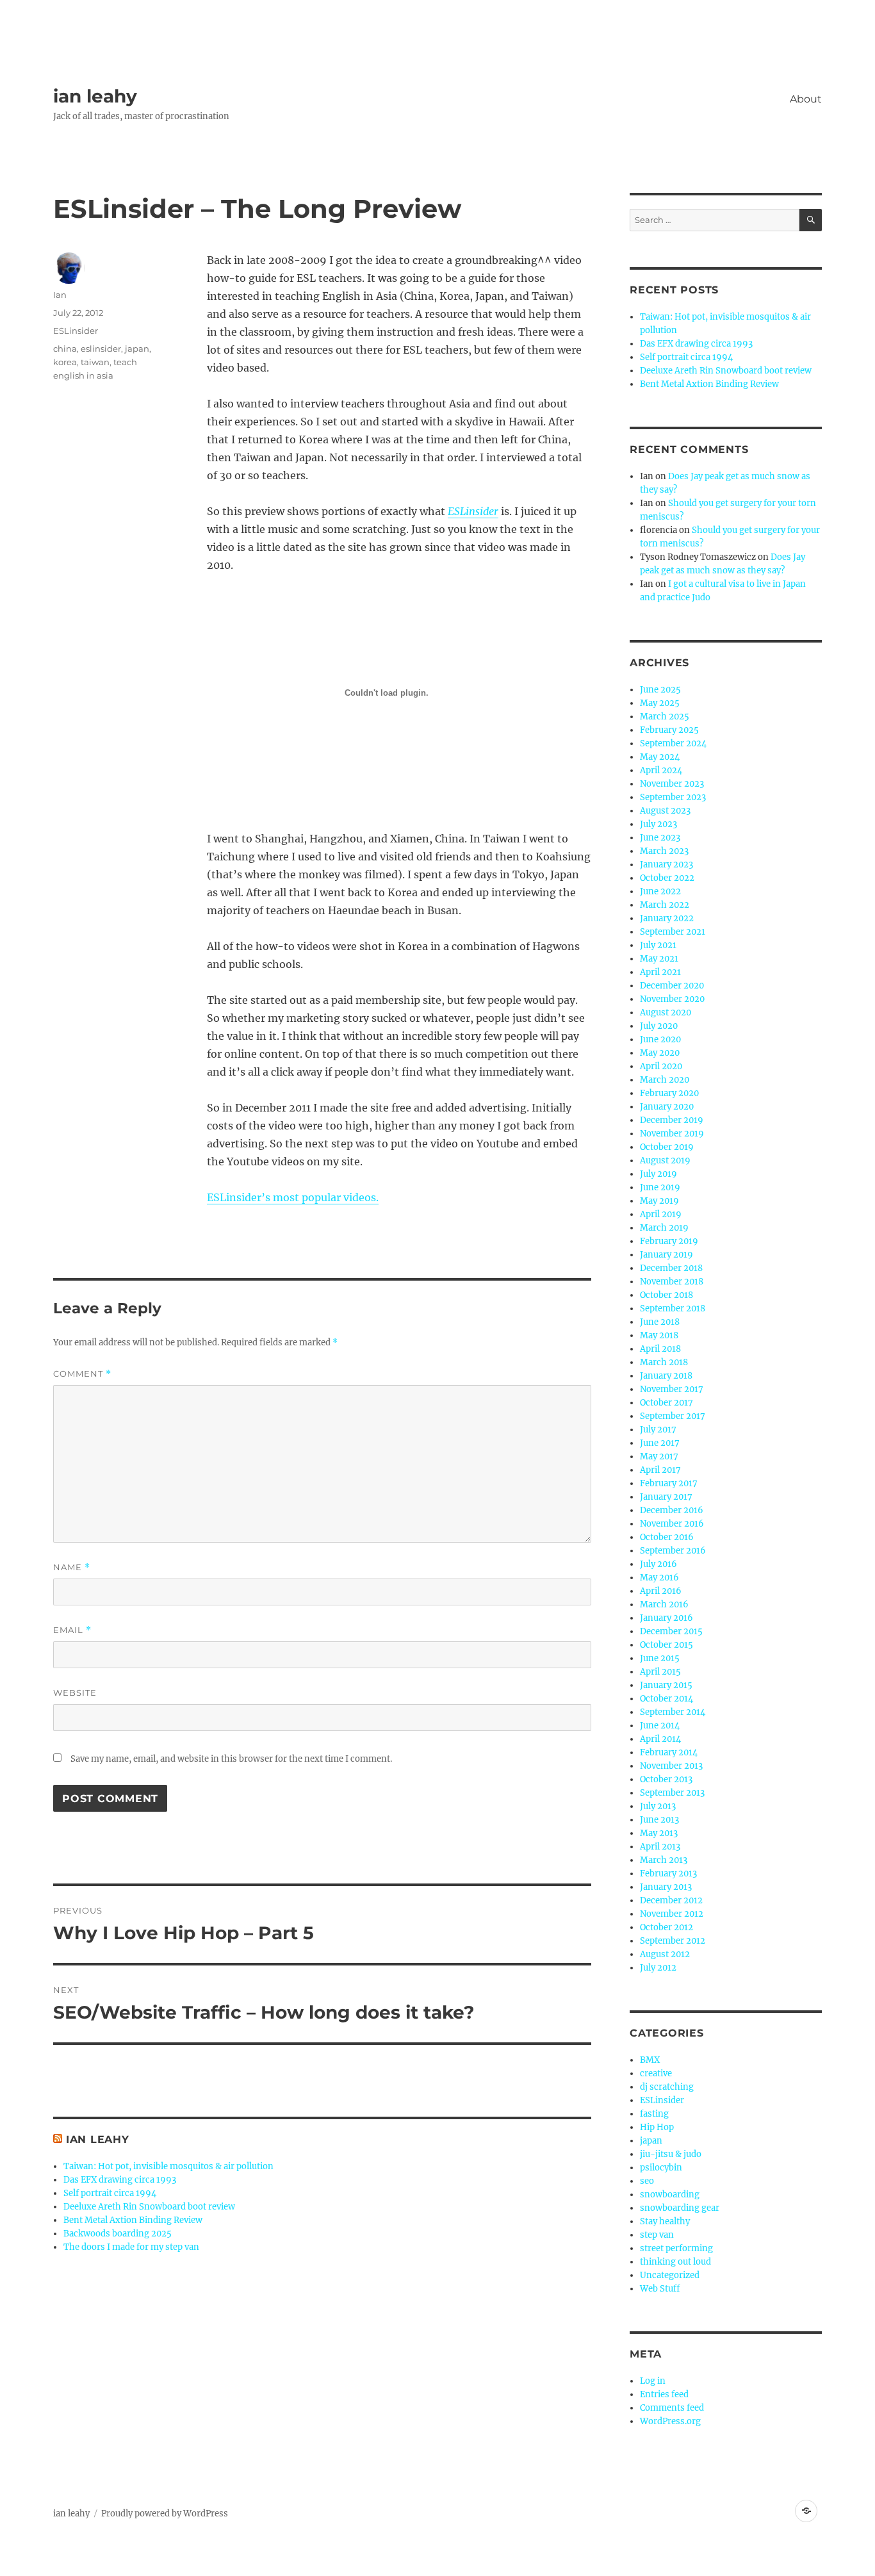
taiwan (95, 362)
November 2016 (672, 1524)
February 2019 (669, 1241)
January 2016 (666, 1618)
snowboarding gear (680, 2208)
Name (72, 1567)
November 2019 (672, 1134)
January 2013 (666, 1887)
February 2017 (669, 1483)
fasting (654, 2114)
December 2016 (672, 1510)
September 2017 (673, 1416)
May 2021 (659, 959)
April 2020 (661, 1066)
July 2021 (658, 945)
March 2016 (664, 1604)
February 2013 (668, 1874)
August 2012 (665, 1954)
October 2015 (666, 1645)
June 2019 (660, 1187)
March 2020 (665, 1080)
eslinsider (101, 349)
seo (647, 2181)
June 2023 (660, 838)
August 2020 (666, 1013)
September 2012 (673, 1941)
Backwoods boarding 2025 (118, 2234)
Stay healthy (665, 2221)
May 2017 (659, 1456)
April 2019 (661, 1214)
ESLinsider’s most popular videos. (293, 1197)
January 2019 (666, 1255)
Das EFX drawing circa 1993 (120, 2180)
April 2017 (660, 1470)
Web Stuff (660, 2289)
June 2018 (660, 1322)
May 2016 (659, 1578)
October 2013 (666, 1779)
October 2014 (666, 1699)
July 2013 (658, 1806)
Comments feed (672, 2408)
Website (75, 1693)
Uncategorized (670, 2275)
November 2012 (672, 1914)
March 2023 (664, 851)
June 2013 (659, 1820)
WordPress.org (670, 2421)
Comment (82, 1374)
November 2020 (672, 999)
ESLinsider (76, 331)
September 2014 (673, 1712)
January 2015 (666, 1685)
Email (72, 1630)
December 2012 (671, 1900)
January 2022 (667, 918)
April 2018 (660, 1349)
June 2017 (660, 1443)
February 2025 (669, 730)
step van (657, 2235)
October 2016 (667, 1537)
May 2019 (659, 1201)
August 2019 (665, 1161)
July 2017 (658, 1430)
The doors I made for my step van (131, 2247)
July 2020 (659, 1026)
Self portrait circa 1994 (110, 2193)
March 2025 (665, 717)
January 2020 (667, 1107)
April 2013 (660, 1847)
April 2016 (661, 1591)
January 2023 (666, 865)
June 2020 (660, 1039)
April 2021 (660, 972)
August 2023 (665, 811)
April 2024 (661, 770)
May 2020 (660, 1053)
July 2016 (658, 1564)
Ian (60, 295)
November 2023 (672, 784)
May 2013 (659, 1833)
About (806, 99)
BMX (650, 2060)
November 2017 (672, 1389)
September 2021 (673, 932)
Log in (653, 2381)
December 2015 (671, 1631)
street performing (676, 2248)
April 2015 (660, 1672)
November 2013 (671, 1766)
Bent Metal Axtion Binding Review (133, 2220)
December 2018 (671, 1268)
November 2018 (672, 1282)
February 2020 (669, 1093)
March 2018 (664, 1362)
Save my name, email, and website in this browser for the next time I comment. (231, 1759)
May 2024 (660, 757)
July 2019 (658, 1174)
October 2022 (667, 878)
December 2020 (672, 986)
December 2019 (672, 1120)
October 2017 (666, 1403)
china (65, 349)
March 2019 (664, 1228)
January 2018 (666, 1376)
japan (137, 349)
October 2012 (666, 1927)
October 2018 (666, 1295)
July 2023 (658, 824)
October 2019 (667, 1147)
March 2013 (664, 1860)
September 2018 (673, 1309)
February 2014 (669, 1752)
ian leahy (95, 96)
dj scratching (667, 2087)
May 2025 (660, 703)
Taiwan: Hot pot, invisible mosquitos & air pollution (168, 2166)
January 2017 (666, 1497)
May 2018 (659, 1335)
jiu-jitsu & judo (671, 2154)
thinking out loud (675, 2262)
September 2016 (673, 1551)
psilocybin (661, 2168)
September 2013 (672, 1793)
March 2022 (665, 905)
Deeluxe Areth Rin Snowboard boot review (149, 2207)
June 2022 (660, 891)
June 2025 (660, 690)
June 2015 (660, 1658)
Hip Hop (657, 2127)
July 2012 (658, 1968)
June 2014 (660, 1726)
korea (65, 362)
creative (656, 2073)
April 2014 (660, 1739)
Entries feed (664, 2394)
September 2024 (673, 743)
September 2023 (673, 797)
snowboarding (670, 2195)
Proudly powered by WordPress (165, 2514)
